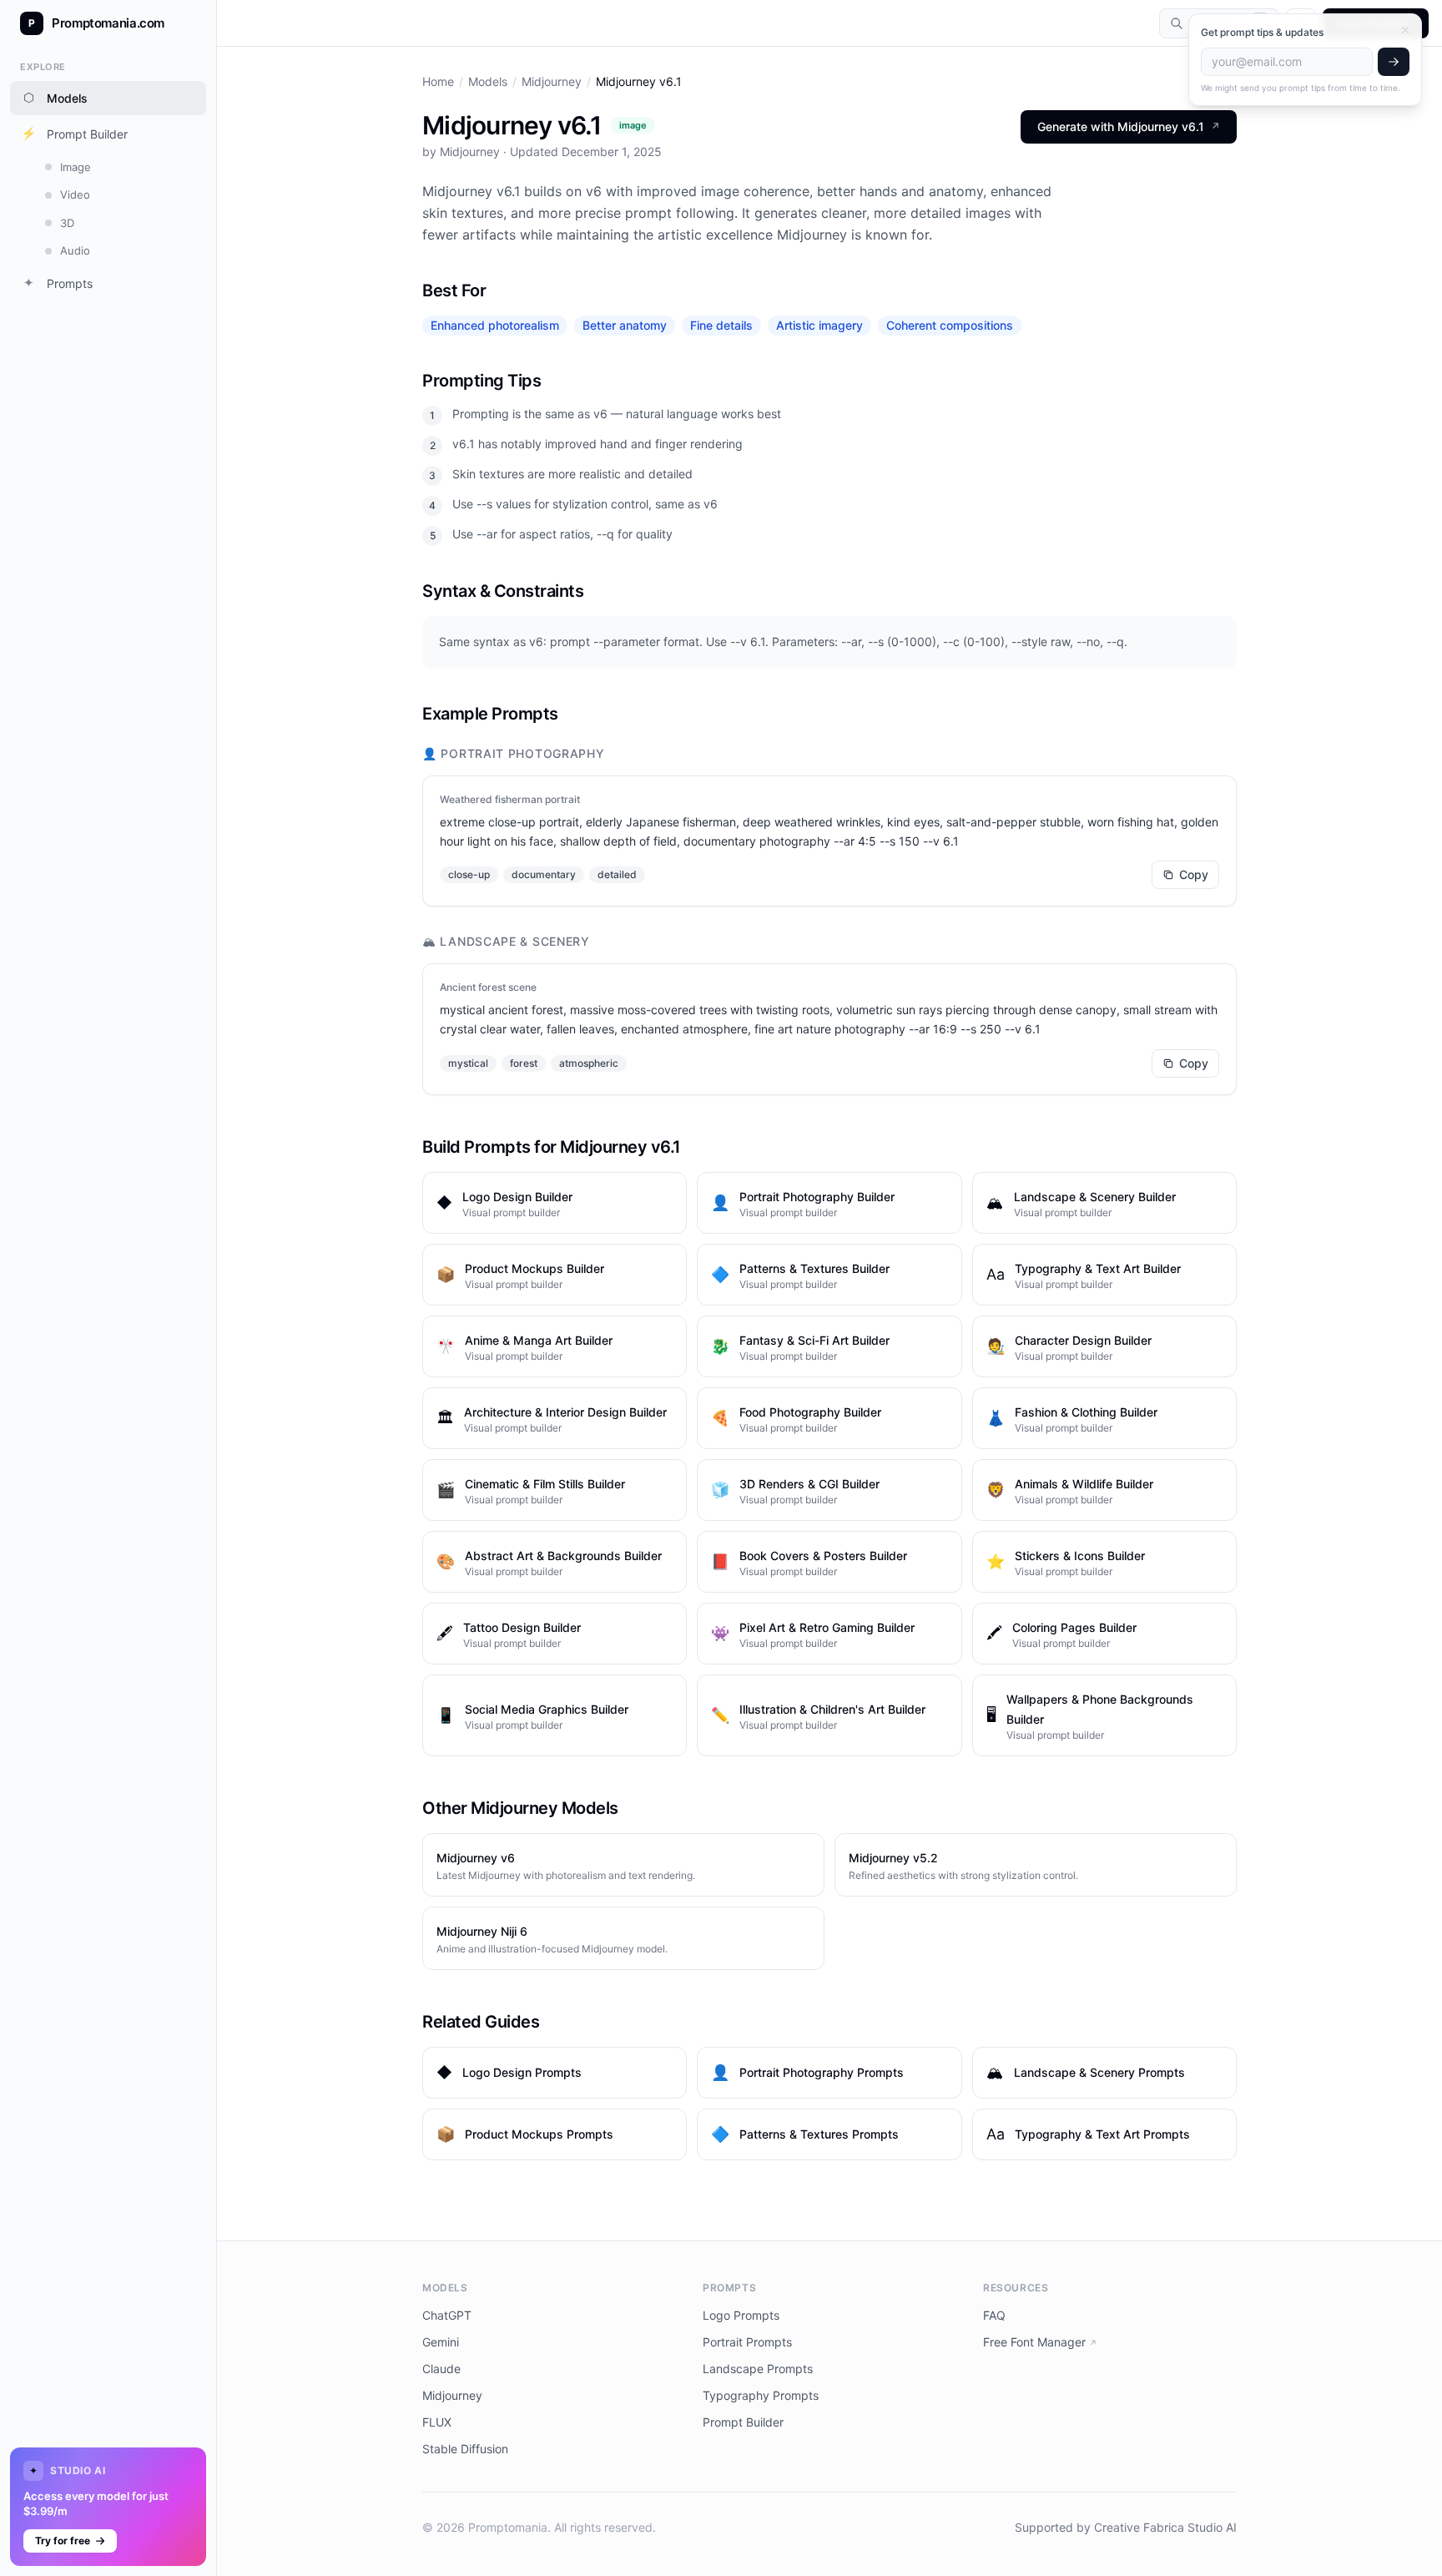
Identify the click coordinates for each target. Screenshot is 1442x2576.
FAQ (994, 2315)
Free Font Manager (1040, 2342)
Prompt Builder (75, 133)
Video (75, 194)
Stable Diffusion (465, 2449)
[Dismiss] (1405, 30)
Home (438, 81)
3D (67, 223)
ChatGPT (447, 2315)
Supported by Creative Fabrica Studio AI (1126, 2527)
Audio (75, 250)
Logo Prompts (741, 2315)
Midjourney (552, 81)
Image (76, 167)
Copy (1194, 874)
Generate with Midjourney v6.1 (1129, 126)
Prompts (58, 283)
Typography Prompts (761, 2395)
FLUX (437, 2422)
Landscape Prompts (758, 2369)
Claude (441, 2369)
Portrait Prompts (747, 2342)
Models (56, 97)
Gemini (441, 2342)
